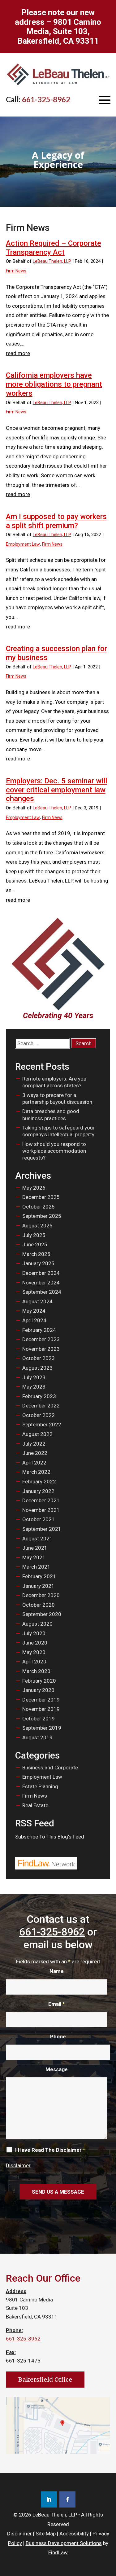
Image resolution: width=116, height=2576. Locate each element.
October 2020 (39, 1605)
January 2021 (38, 1586)
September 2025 (42, 1216)
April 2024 (34, 1320)
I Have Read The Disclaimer (50, 2150)
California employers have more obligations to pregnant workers (54, 384)
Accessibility (74, 2534)
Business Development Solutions (64, 2543)
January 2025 (38, 1263)
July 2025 (34, 1235)
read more (18, 353)
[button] (105, 100)
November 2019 (41, 1709)
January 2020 (38, 1690)
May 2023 (34, 1387)
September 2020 (42, 1614)
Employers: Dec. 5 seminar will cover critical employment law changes (56, 790)
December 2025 (41, 1197)
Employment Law (23, 544)
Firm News (16, 271)
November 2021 (41, 1510)
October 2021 (39, 1519)
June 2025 (35, 1244)
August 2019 (37, 1737)
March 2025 (36, 1254)
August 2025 (37, 1226)
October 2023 (39, 1358)
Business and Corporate (50, 1768)
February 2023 (39, 1396)
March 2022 (36, 1472)
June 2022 (35, 1453)
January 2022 (38, 1491)
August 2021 (37, 1539)
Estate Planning (40, 1786)
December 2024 (41, 1273)
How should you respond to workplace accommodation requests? (54, 1151)
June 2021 (35, 1548)
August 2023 (37, 1368)
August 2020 (37, 1624)
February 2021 (39, 1576)
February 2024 (39, 1330)
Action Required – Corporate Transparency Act (54, 248)
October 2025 (39, 1207)
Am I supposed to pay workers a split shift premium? (56, 521)
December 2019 (41, 1700)
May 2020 (34, 1652)
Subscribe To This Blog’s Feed (50, 1837)
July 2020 (34, 1633)
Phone (58, 2037)
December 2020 (41, 1595)
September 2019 (42, 1728)
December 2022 (41, 1406)
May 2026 (34, 1188)
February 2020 (39, 1681)
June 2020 (35, 1643)
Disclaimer (18, 2165)
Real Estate (35, 1805)
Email (56, 2004)
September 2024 (42, 1292)
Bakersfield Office (45, 2380)
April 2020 (34, 1662)
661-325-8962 (46, 99)
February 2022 (39, 1482)
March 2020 (36, 1671)
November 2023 (41, 1349)
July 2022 (34, 1444)
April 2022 (34, 1463)
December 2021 (41, 1500)
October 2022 (39, 1415)
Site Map (46, 2534)
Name (57, 1971)
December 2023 (41, 1339)
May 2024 (34, 1311)
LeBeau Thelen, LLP (52, 261)
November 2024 (41, 1283)
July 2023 (34, 1377)
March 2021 (36, 1567)
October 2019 (39, 1719)
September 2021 (42, 1529)
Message (57, 2069)
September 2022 (42, 1425)
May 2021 (34, 1557)
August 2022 (37, 1434)
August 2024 (37, 1301)
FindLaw (58, 2552)
